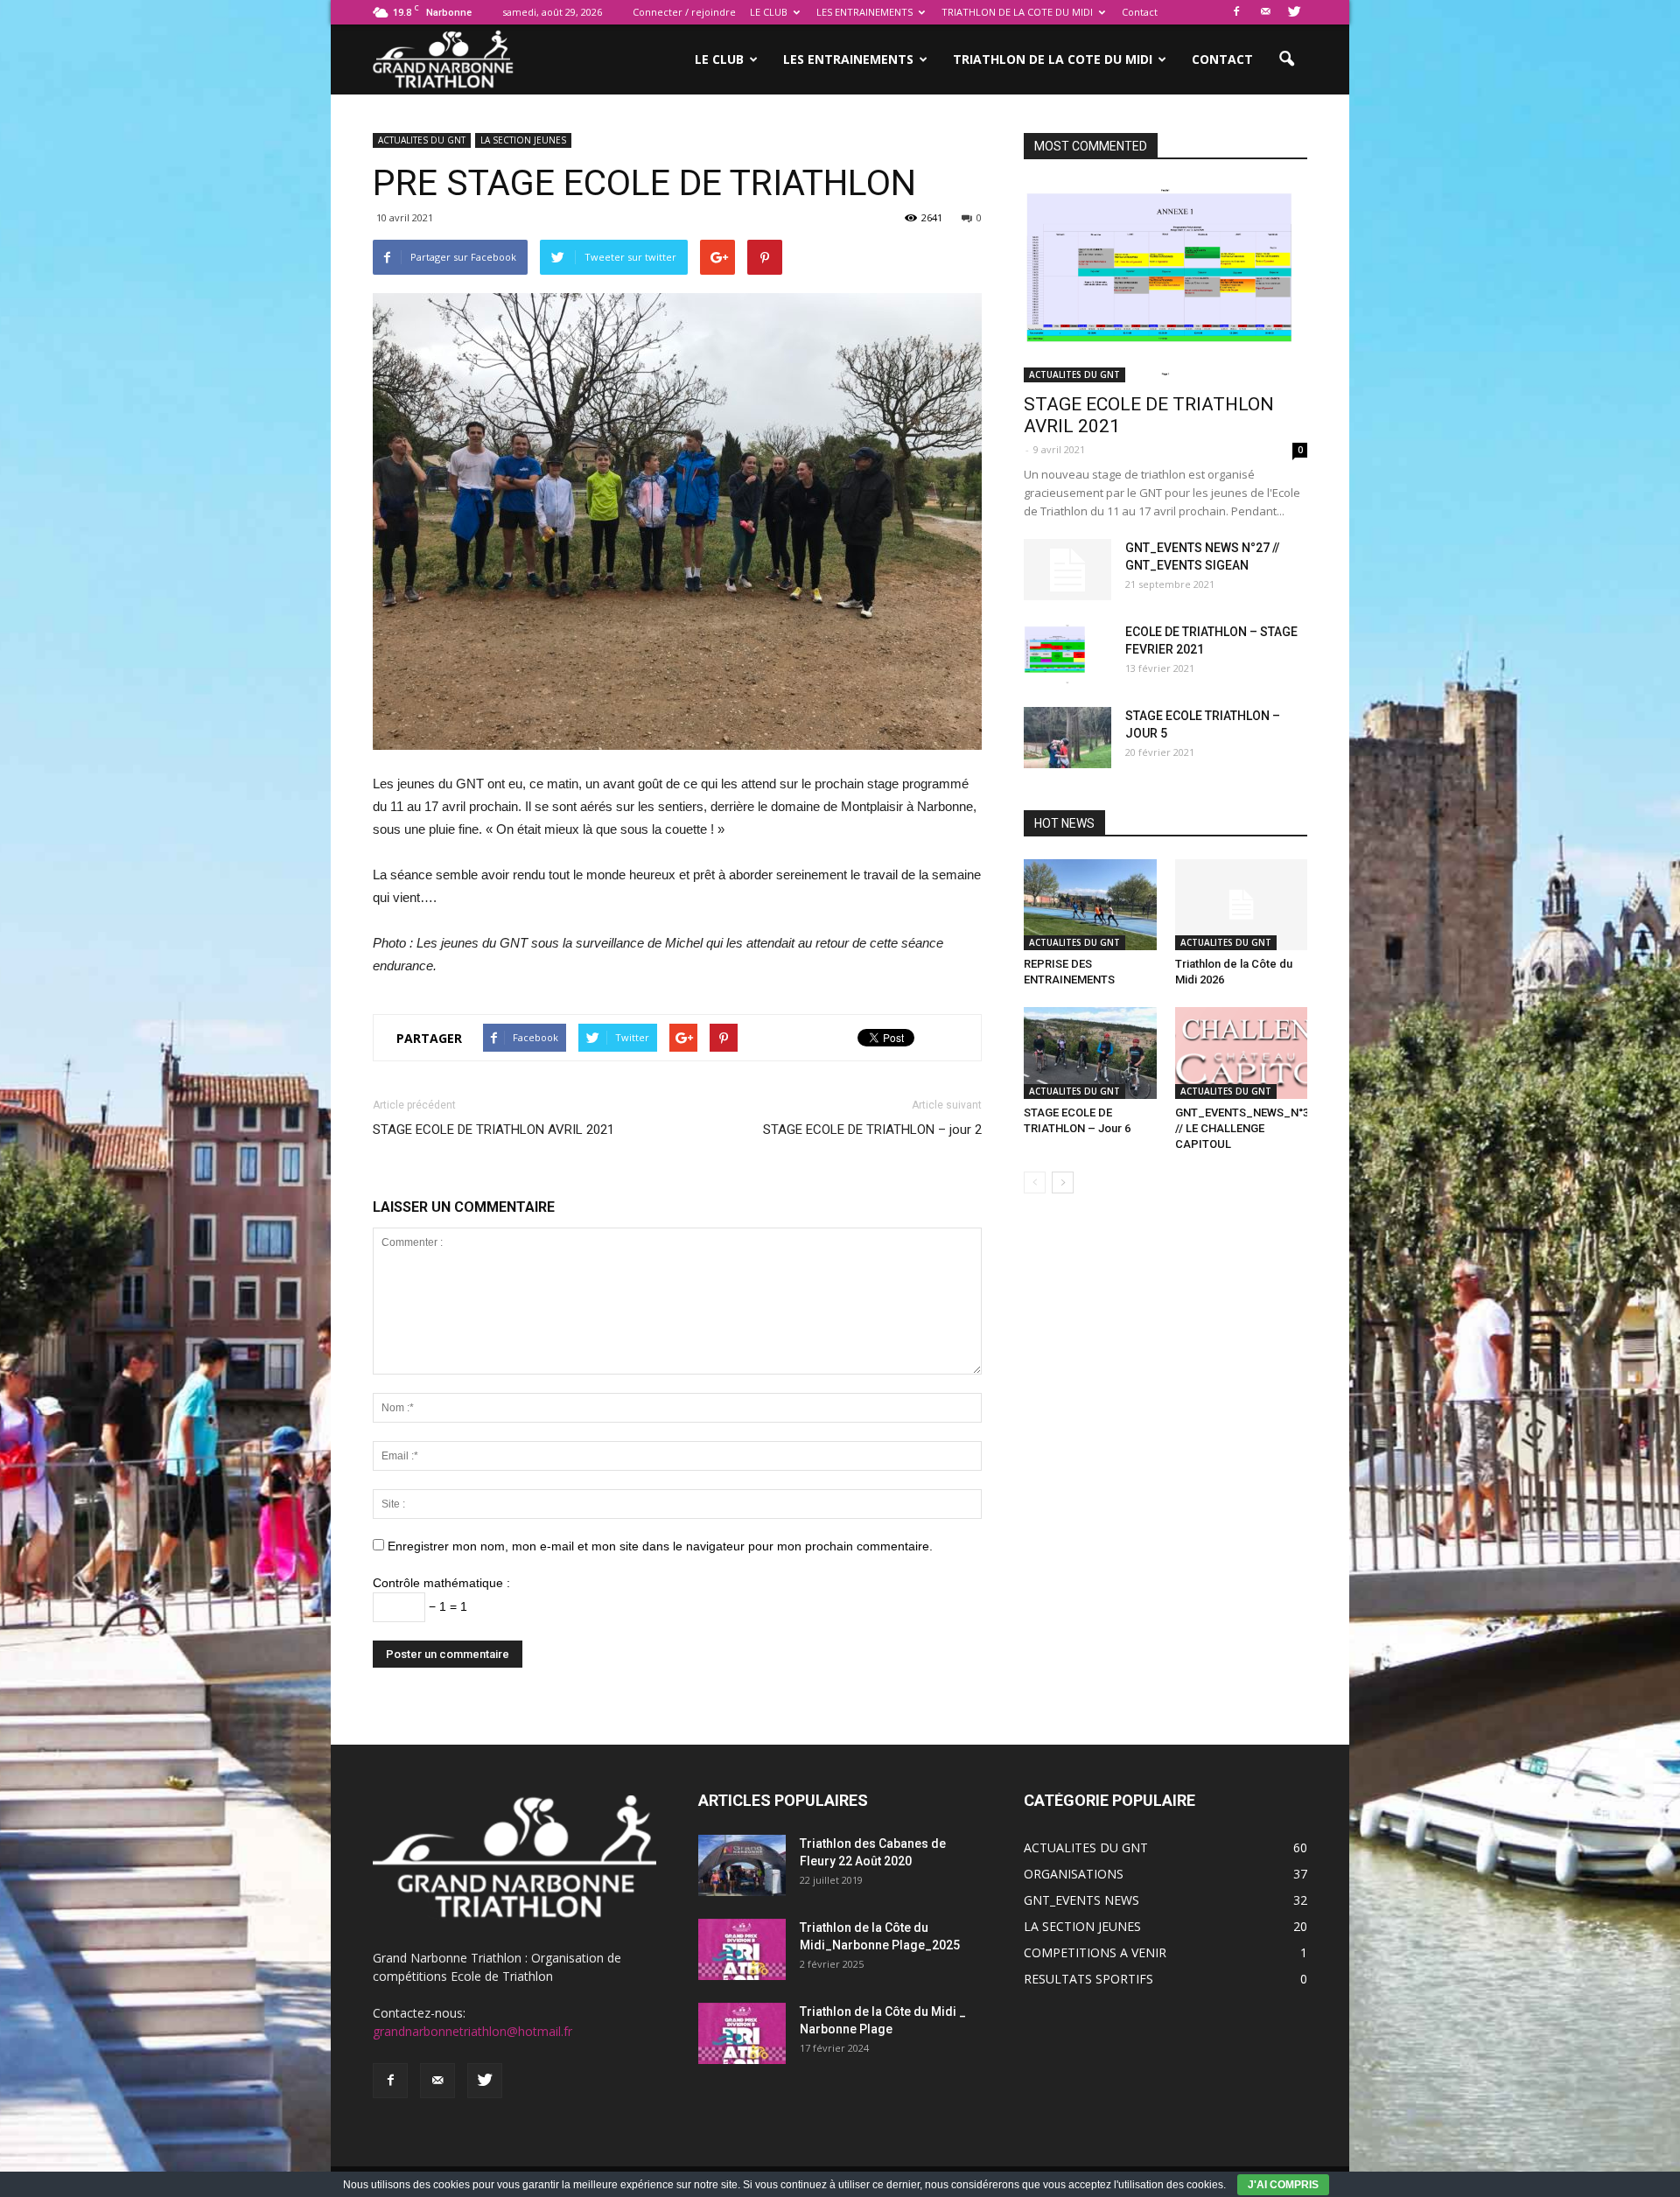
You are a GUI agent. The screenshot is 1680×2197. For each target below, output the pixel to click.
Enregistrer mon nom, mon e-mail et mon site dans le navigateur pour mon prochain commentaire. (660, 1546)
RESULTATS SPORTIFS (1088, 1979)
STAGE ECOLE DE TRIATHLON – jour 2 (872, 1130)
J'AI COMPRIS (1283, 2185)
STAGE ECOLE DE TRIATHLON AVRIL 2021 (493, 1130)
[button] (1286, 59)
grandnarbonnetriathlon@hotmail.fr (472, 2031)
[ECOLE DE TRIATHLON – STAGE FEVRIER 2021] (1067, 654)
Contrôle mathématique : (441, 1583)
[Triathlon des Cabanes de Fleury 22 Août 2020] (742, 1865)
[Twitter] (1294, 12)
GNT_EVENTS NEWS (1081, 1900)
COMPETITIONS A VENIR (1095, 1952)
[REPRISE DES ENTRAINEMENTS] (1090, 905)
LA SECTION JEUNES (523, 140)
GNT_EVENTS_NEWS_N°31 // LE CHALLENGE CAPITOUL (1245, 1128)
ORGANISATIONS (1074, 1874)
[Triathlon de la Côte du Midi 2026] (1242, 905)
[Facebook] (1236, 12)
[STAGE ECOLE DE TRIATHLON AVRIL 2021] (1165, 282)
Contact (1140, 12)
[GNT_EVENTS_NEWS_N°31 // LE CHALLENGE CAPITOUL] (1242, 1053)
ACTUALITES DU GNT (422, 140)
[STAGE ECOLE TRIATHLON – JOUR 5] (1067, 738)
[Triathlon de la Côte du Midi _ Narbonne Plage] (742, 2033)
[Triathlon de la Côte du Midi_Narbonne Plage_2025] (742, 1949)
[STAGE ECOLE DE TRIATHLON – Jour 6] (1090, 1053)
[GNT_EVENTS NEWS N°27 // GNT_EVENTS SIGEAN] (1067, 570)
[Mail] (1265, 12)
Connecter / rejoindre (684, 12)
